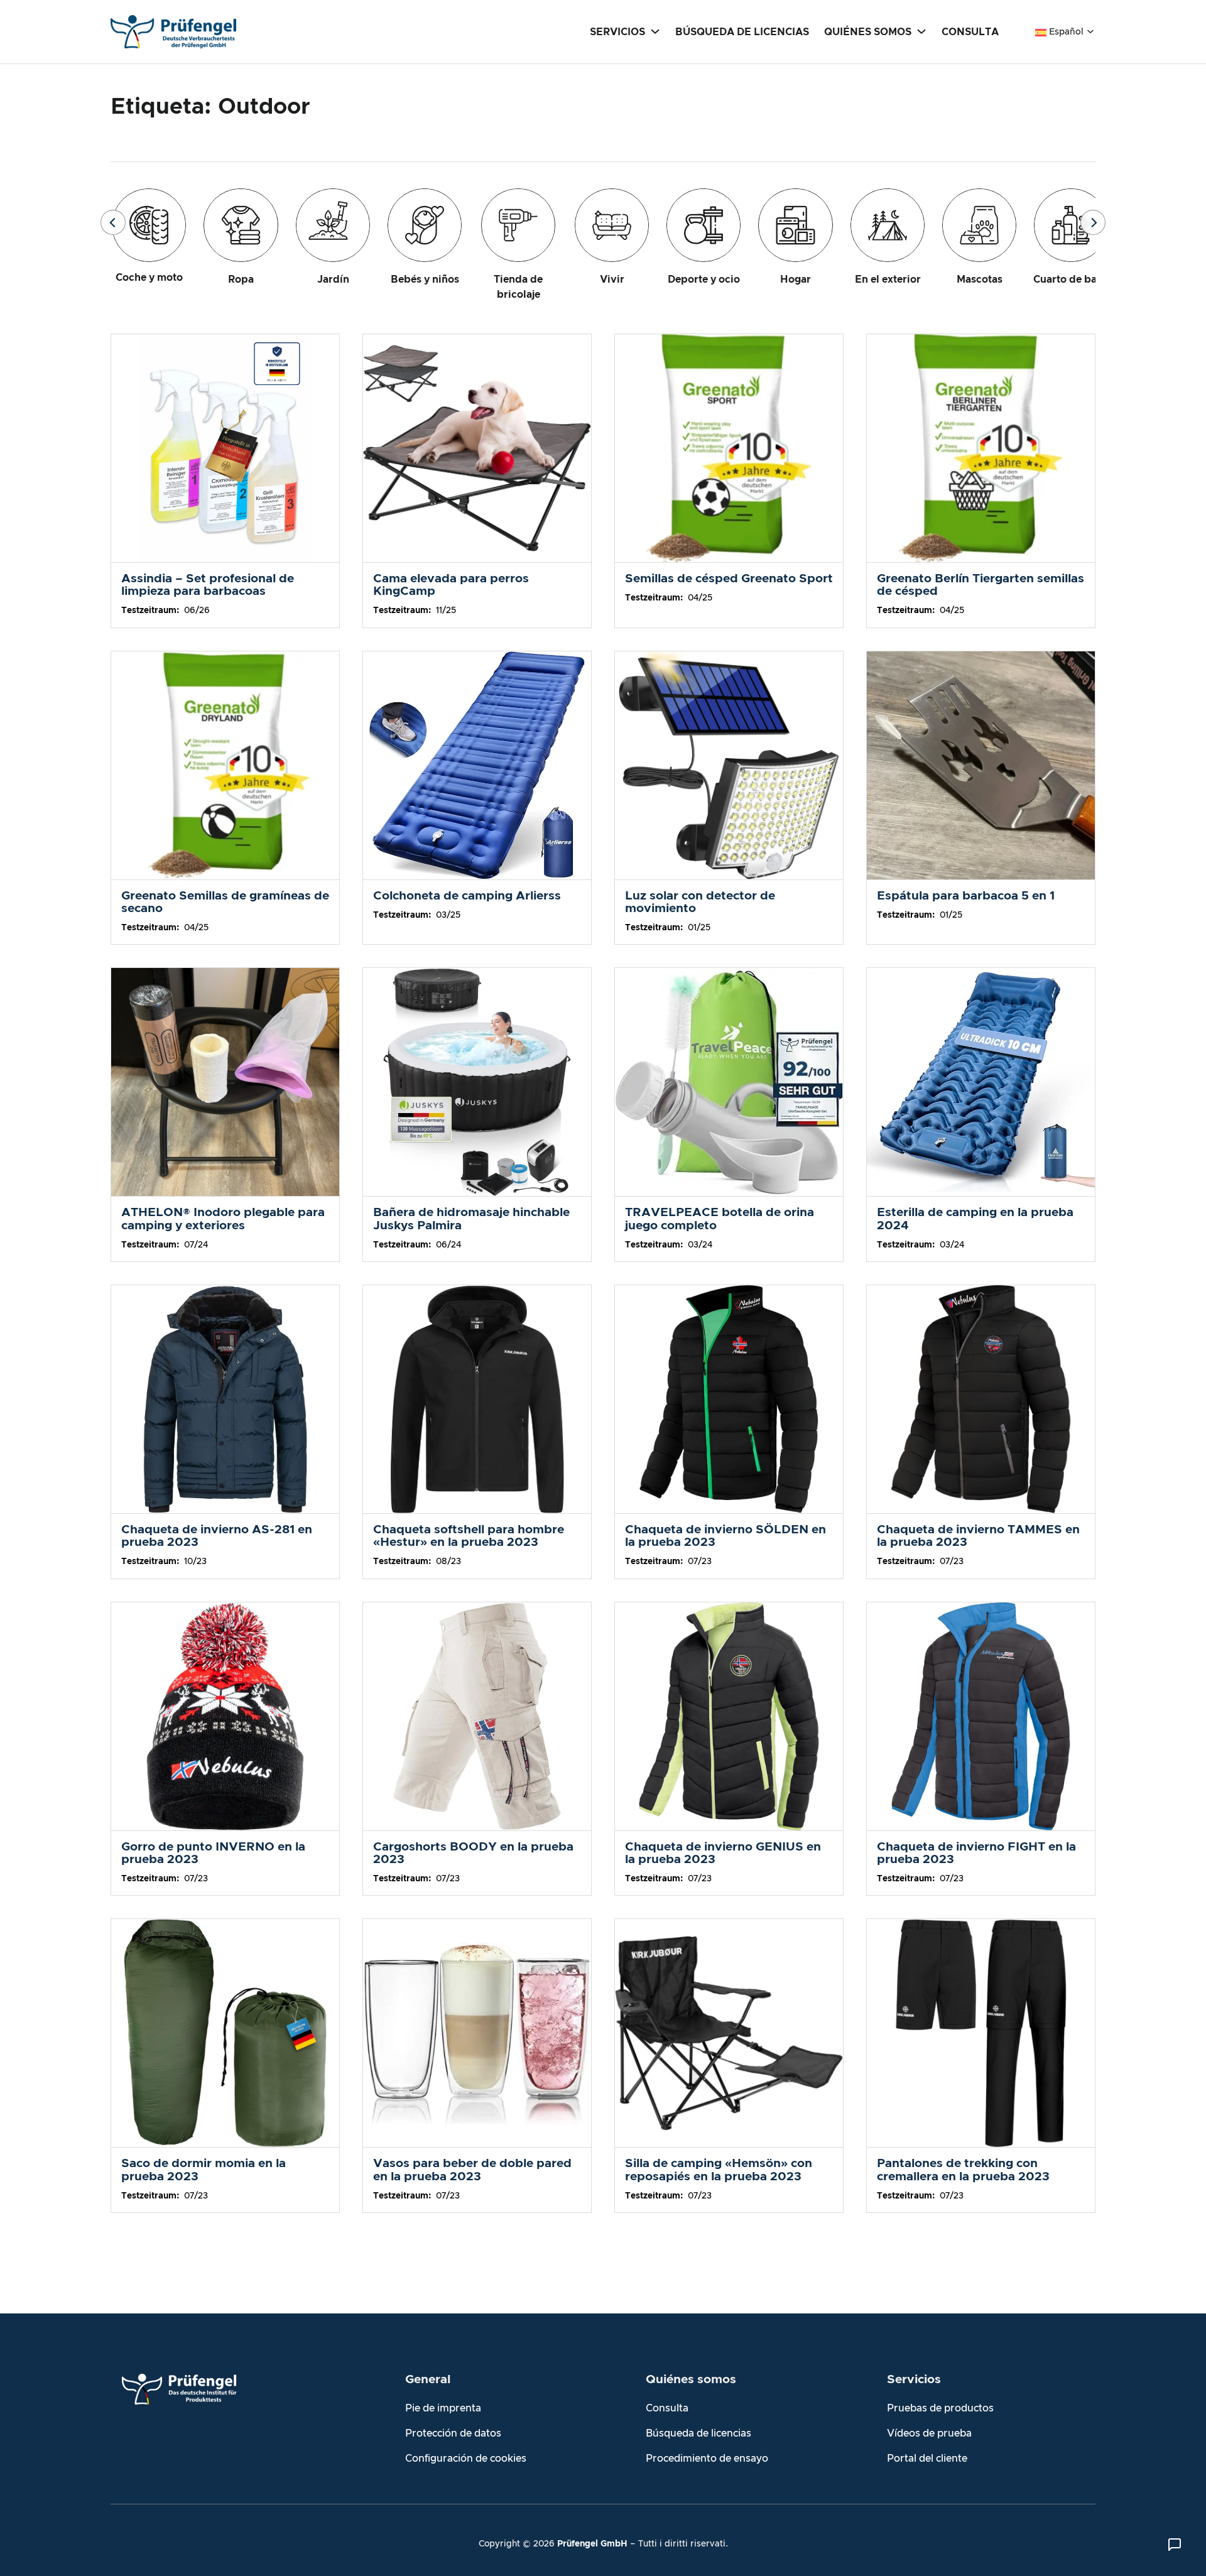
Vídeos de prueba (929, 2433)
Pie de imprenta (443, 2408)
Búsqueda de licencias (698, 2433)
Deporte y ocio (704, 280)
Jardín (333, 280)
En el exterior (888, 280)
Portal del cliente (927, 2459)
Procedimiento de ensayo (707, 2459)
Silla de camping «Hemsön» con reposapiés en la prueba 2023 (719, 2170)
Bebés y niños (425, 280)
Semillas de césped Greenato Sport (729, 579)
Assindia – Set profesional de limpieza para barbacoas (208, 585)
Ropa (241, 280)
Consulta (667, 2408)
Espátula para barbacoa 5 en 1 (966, 896)
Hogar (796, 280)
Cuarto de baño (1071, 280)
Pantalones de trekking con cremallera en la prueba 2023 (963, 2170)
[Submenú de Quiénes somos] (921, 31)
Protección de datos (453, 2433)
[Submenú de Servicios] (655, 31)
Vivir (612, 280)
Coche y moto (149, 278)
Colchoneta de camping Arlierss (467, 896)
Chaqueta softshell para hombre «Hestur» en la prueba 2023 (469, 1536)
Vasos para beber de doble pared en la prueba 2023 (472, 2170)
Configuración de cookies (466, 2459)
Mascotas (980, 280)
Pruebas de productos (940, 2408)
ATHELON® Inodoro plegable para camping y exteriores (223, 1219)
